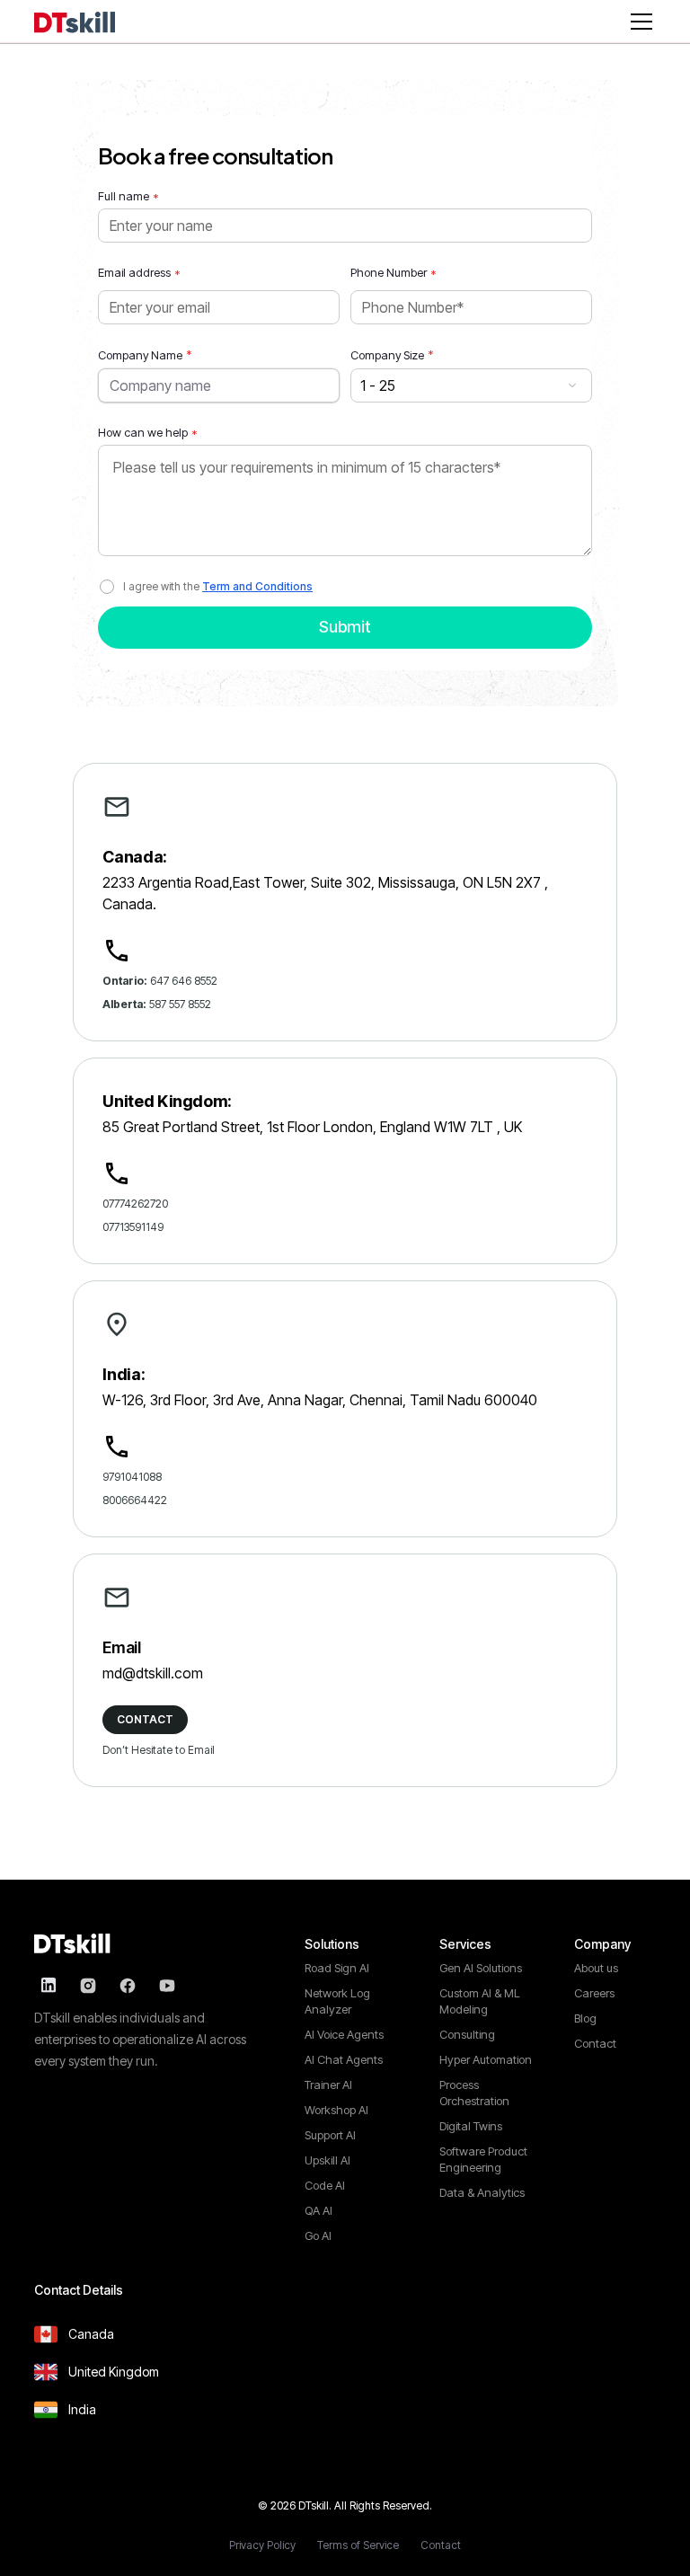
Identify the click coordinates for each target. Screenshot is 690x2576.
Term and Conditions (257, 586)
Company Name (140, 355)
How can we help (143, 432)
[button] (638, 22)
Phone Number (389, 272)
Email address (134, 272)
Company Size (387, 355)
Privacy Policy (262, 2545)
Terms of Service (358, 2545)
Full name (124, 196)
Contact (441, 2545)
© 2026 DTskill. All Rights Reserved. (345, 2505)
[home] (75, 22)
